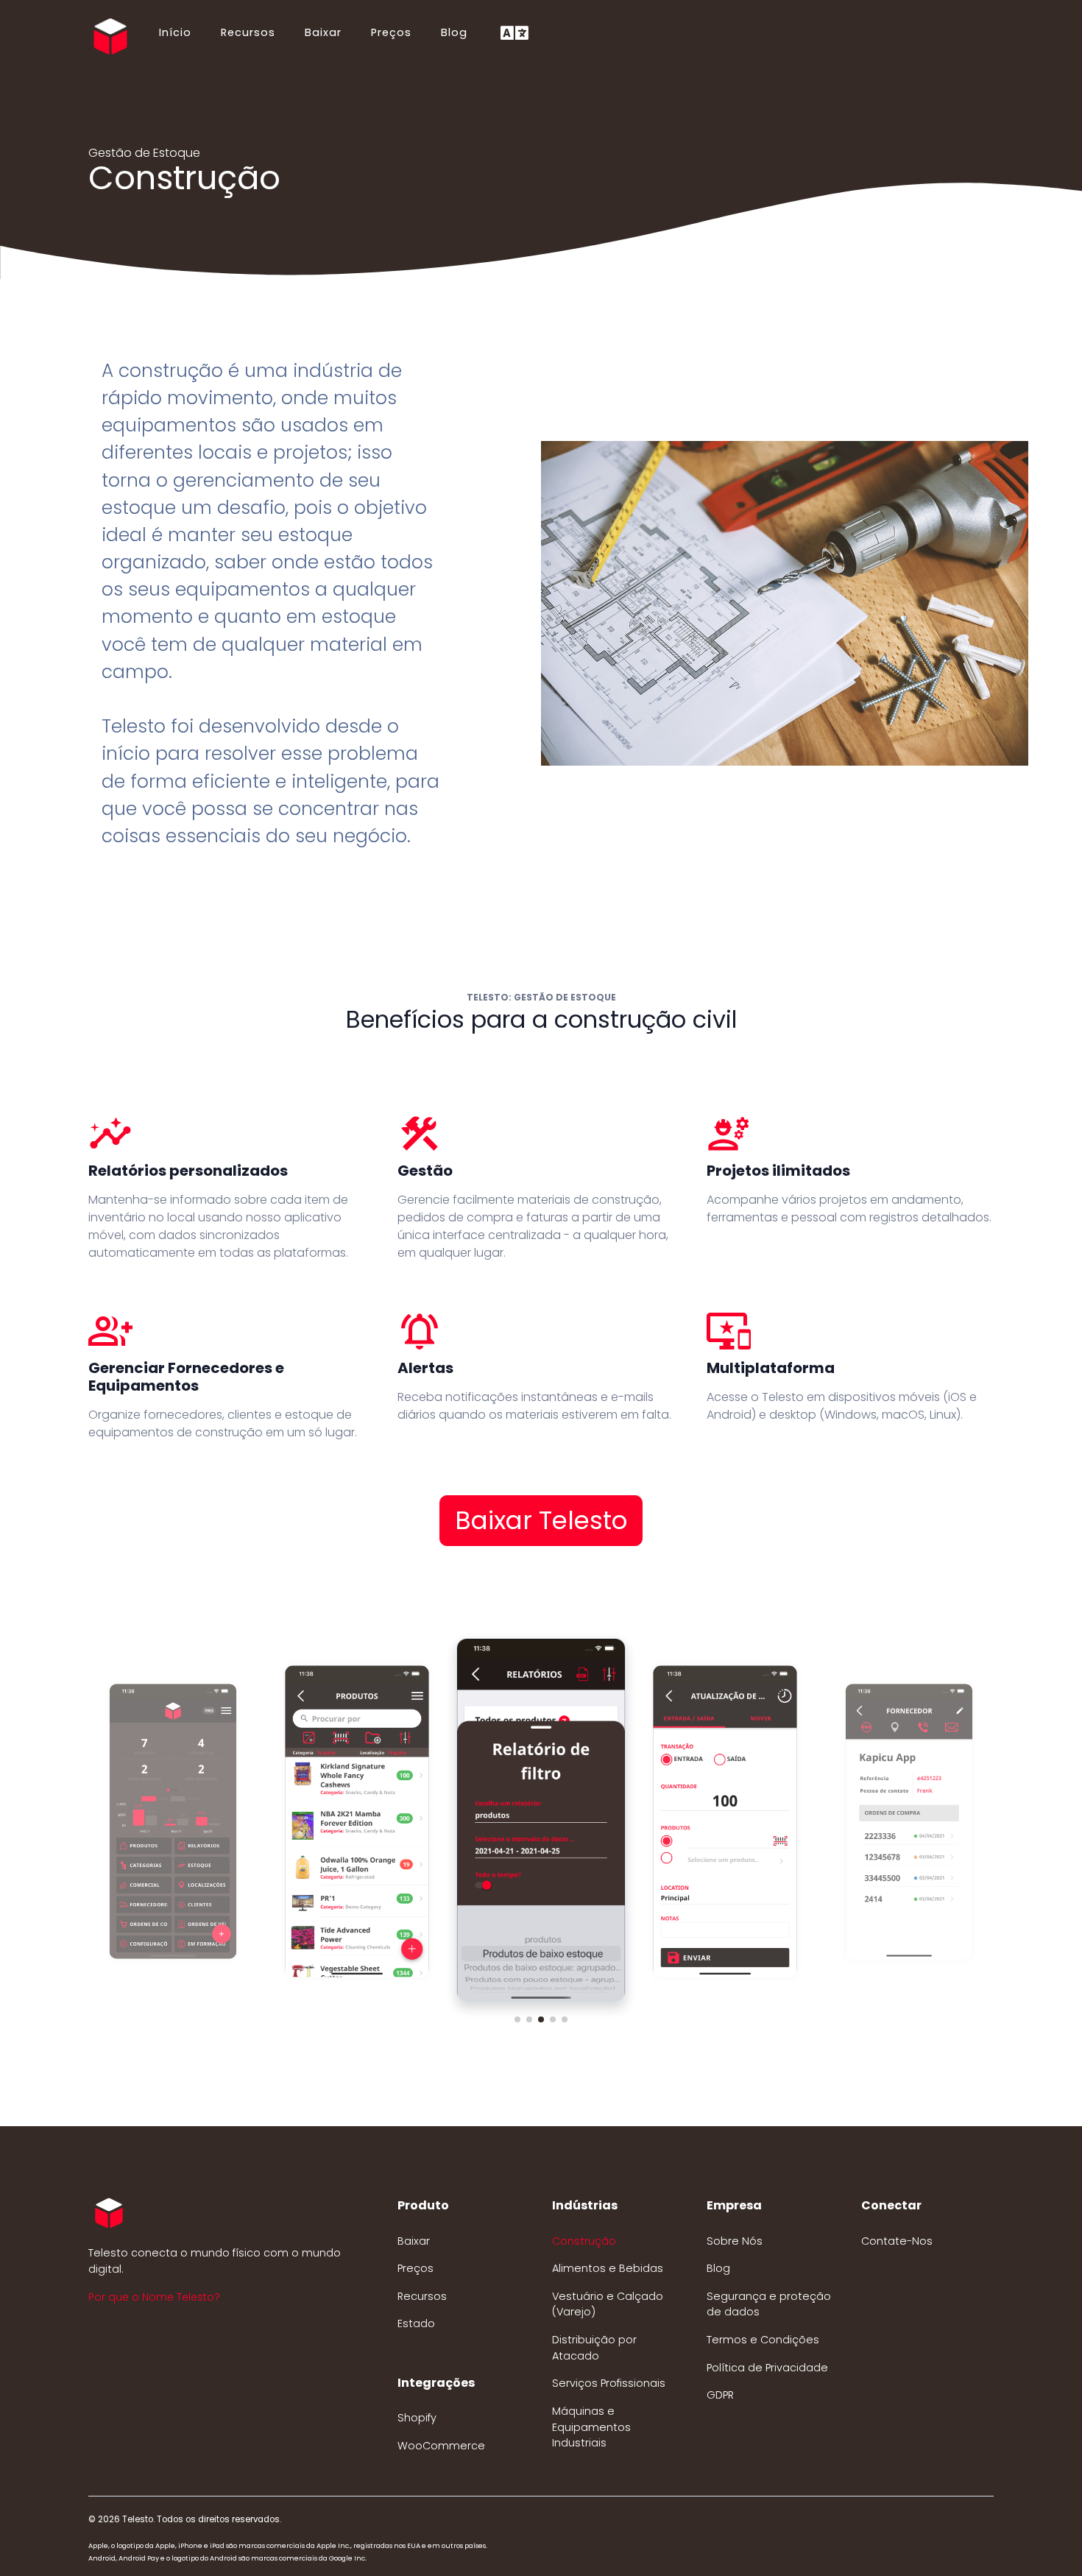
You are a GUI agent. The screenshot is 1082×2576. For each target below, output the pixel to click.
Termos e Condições (763, 2340)
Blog (454, 32)
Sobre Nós (735, 2241)
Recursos (248, 32)
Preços (391, 32)
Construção (584, 2241)
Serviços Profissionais (609, 2383)
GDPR (720, 2395)
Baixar (323, 32)
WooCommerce (441, 2446)
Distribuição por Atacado (594, 2348)
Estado (416, 2323)
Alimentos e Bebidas (608, 2268)
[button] (517, 2019)
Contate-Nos (897, 2241)
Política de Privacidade (767, 2368)
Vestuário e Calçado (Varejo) (608, 2304)
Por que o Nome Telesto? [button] (154, 2297)
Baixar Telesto (541, 1520)
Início (175, 32)
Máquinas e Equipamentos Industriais (591, 2427)
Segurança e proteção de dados (769, 2304)
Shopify (417, 2418)
